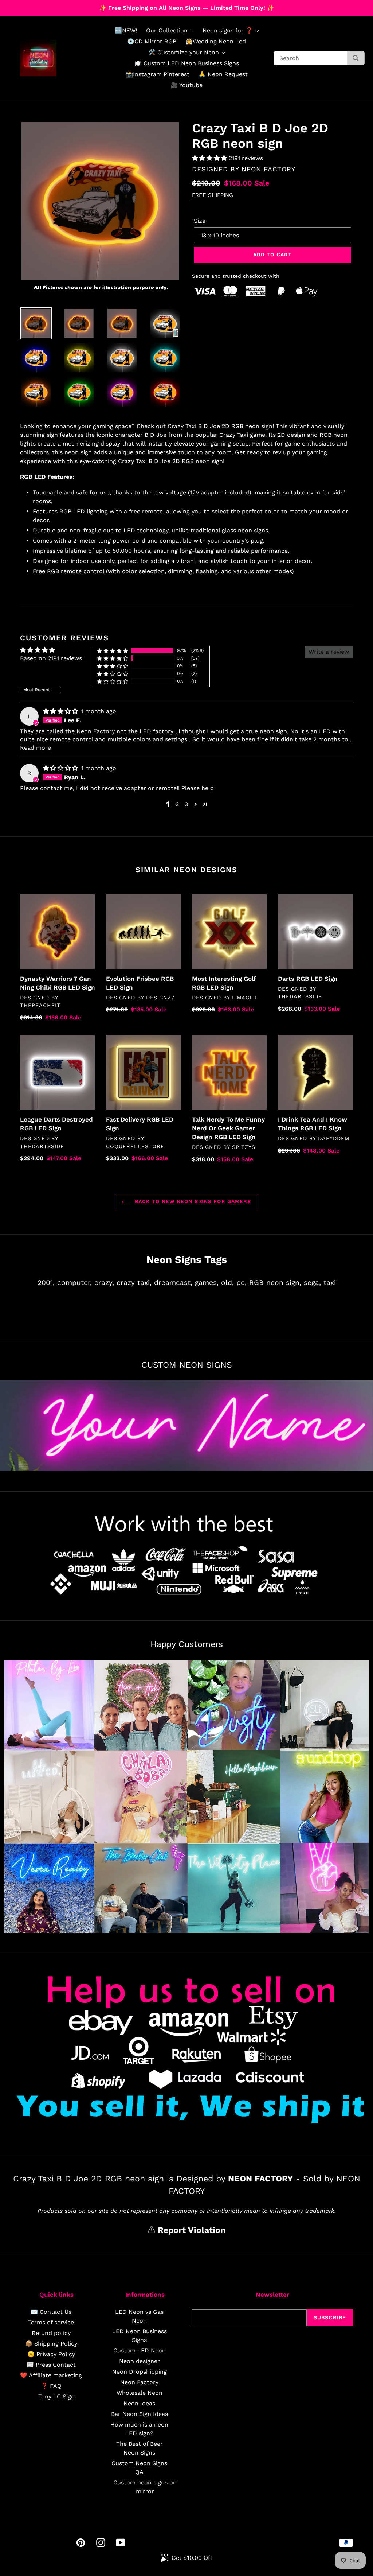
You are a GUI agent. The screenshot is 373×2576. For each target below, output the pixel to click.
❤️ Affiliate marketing (51, 2375)
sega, (312, 1283)
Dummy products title (61, 6)
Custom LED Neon (140, 2350)
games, (207, 1283)
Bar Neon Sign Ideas (140, 2414)
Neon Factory (139, 2382)
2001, (46, 1283)
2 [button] (177, 804)
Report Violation (190, 2230)
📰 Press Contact (51, 2365)
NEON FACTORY (268, 169)
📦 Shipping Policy (51, 2344)
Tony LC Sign (56, 2396)
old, (227, 1283)
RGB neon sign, (275, 1283)
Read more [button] (36, 748)
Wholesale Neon (140, 2393)
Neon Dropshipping (140, 2372)
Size (200, 221)
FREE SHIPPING (213, 195)
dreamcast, (173, 1283)
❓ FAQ (51, 2386)
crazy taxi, (134, 1283)
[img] (61, 711)
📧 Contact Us (51, 2312)
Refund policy (51, 2333)
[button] (210, 158)
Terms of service (51, 2322)
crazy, (104, 1283)
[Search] (356, 58)
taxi (330, 1283)
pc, (242, 1283)
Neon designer (140, 2361)
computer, (74, 1283)
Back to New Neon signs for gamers (192, 1201)
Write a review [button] (329, 652)
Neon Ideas (139, 2403)
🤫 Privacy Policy (51, 2354)
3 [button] (186, 804)
